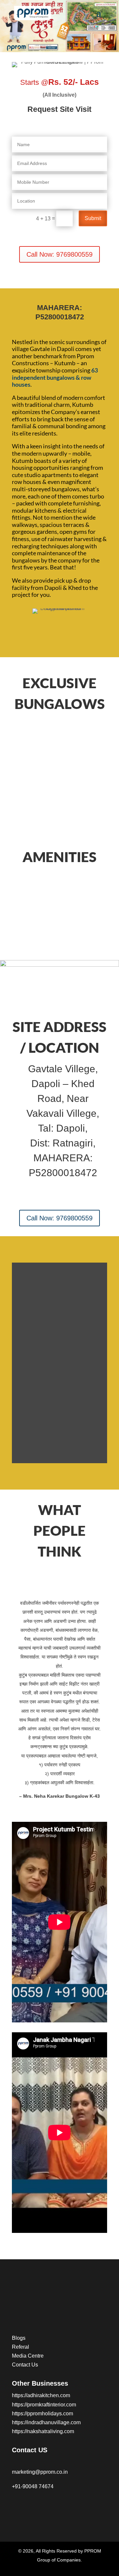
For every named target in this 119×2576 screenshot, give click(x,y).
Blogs (19, 2338)
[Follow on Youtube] (44, 2506)
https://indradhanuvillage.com (46, 2422)
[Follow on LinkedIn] (70, 2506)
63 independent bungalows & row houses (55, 377)
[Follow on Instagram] (30, 2506)
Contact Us (25, 2365)
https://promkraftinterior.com (44, 2405)
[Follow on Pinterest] (57, 2506)
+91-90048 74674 (33, 2486)
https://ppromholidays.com (42, 2414)
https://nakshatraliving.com (43, 2431)
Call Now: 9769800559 (59, 254)
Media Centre (28, 2356)
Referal (20, 2347)
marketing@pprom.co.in (40, 2472)
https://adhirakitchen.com (41, 2395)
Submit (93, 218)
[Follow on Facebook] (17, 2506)
